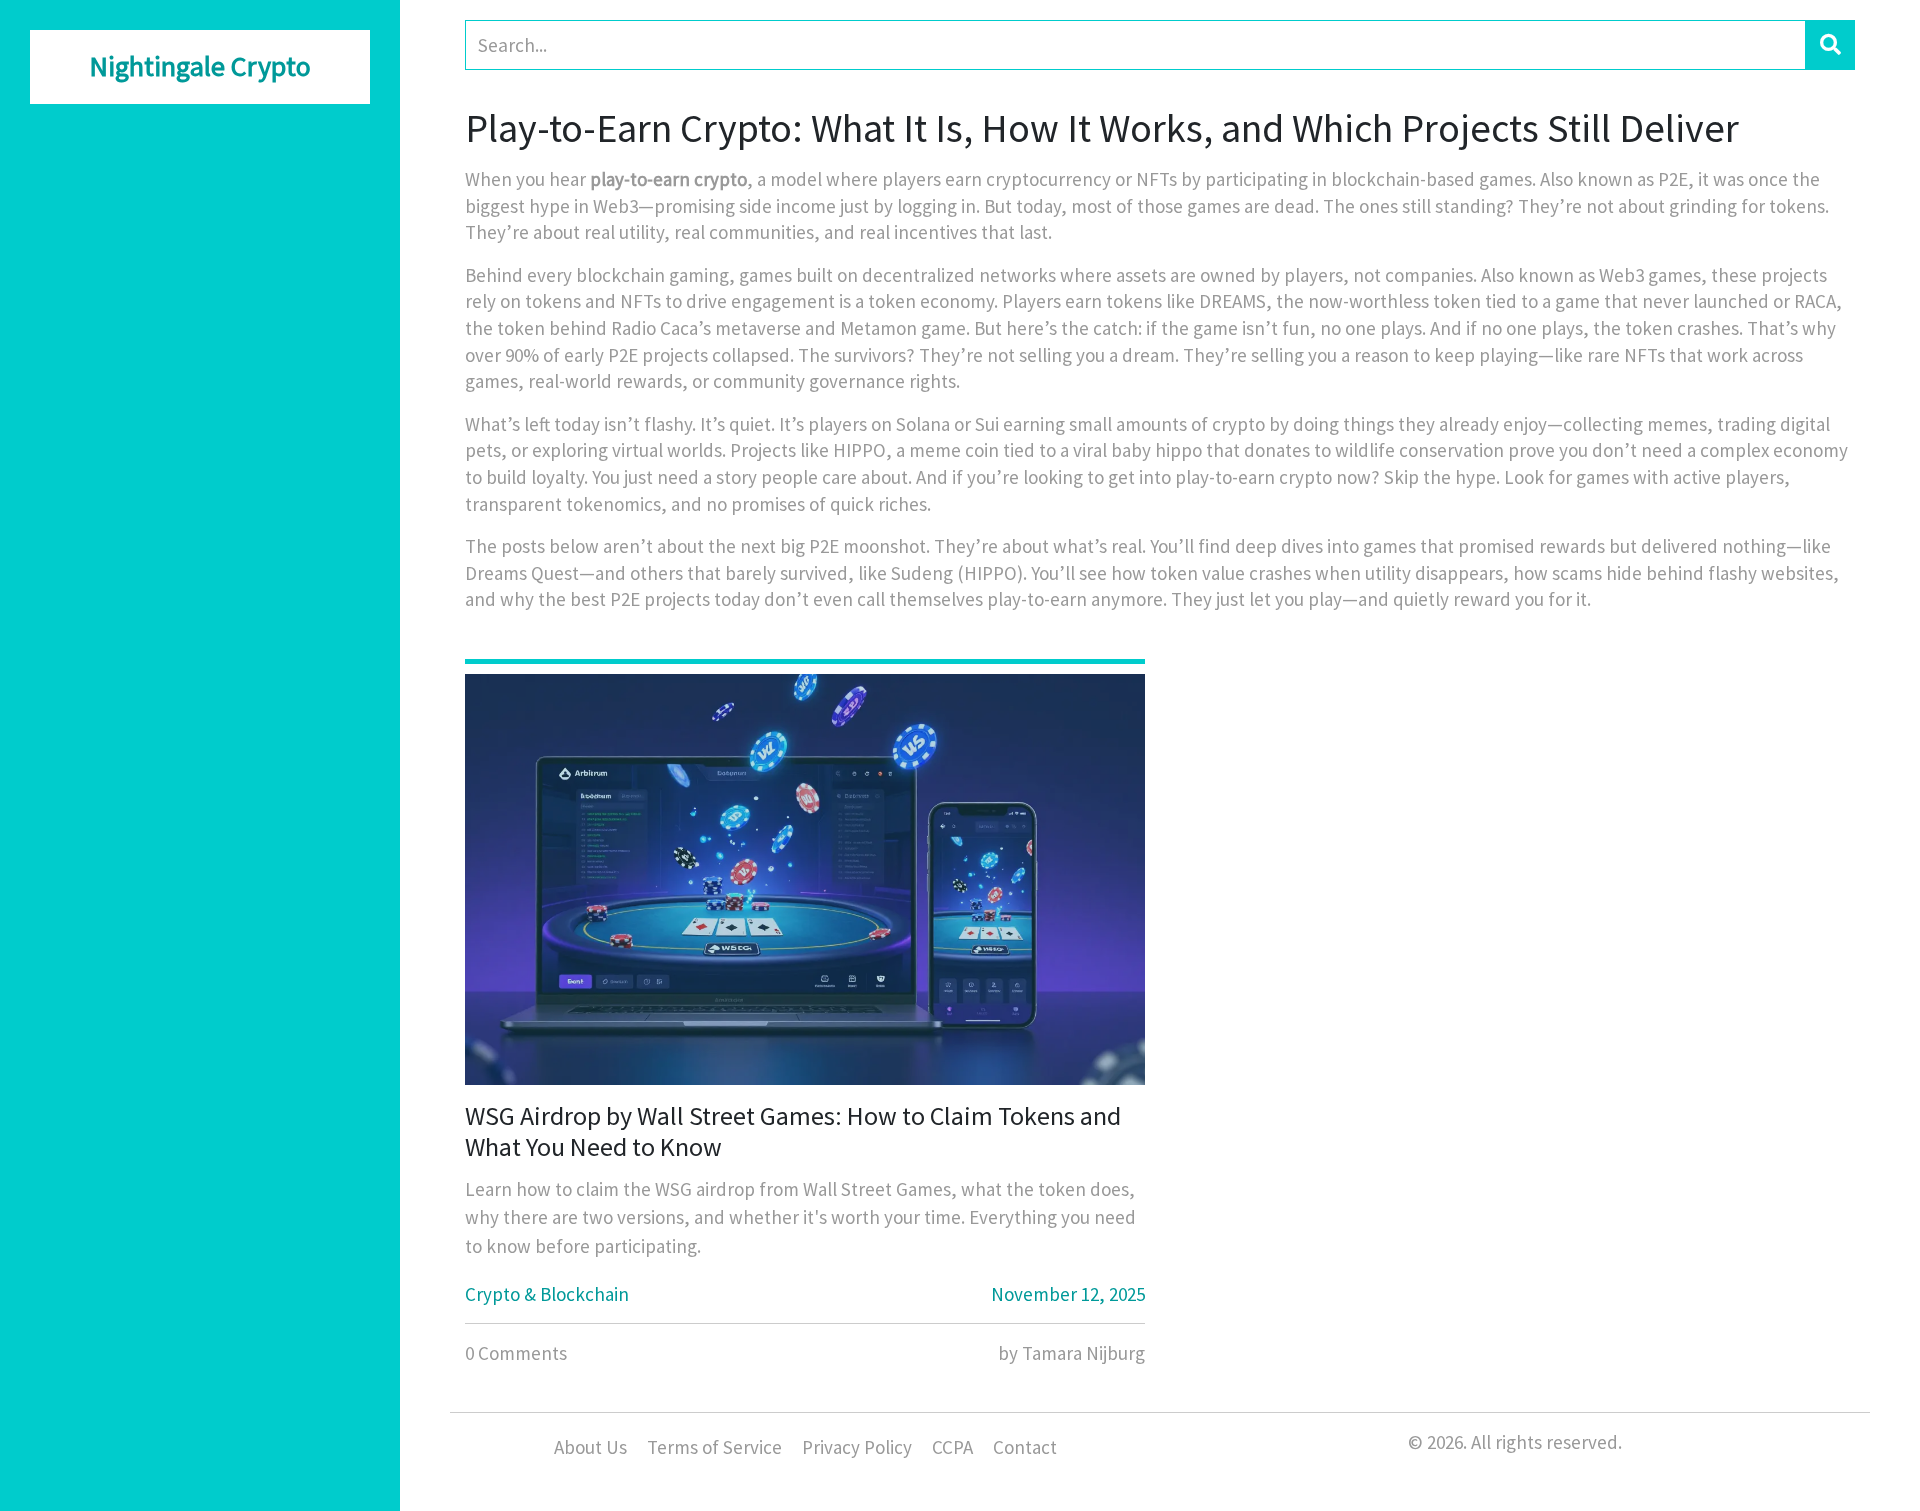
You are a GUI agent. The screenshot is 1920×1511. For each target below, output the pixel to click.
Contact (1025, 1447)
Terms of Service (714, 1447)
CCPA (952, 1447)
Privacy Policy (857, 1447)
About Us (590, 1447)
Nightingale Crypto (200, 67)
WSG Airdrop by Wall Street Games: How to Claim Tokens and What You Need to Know (793, 1131)
